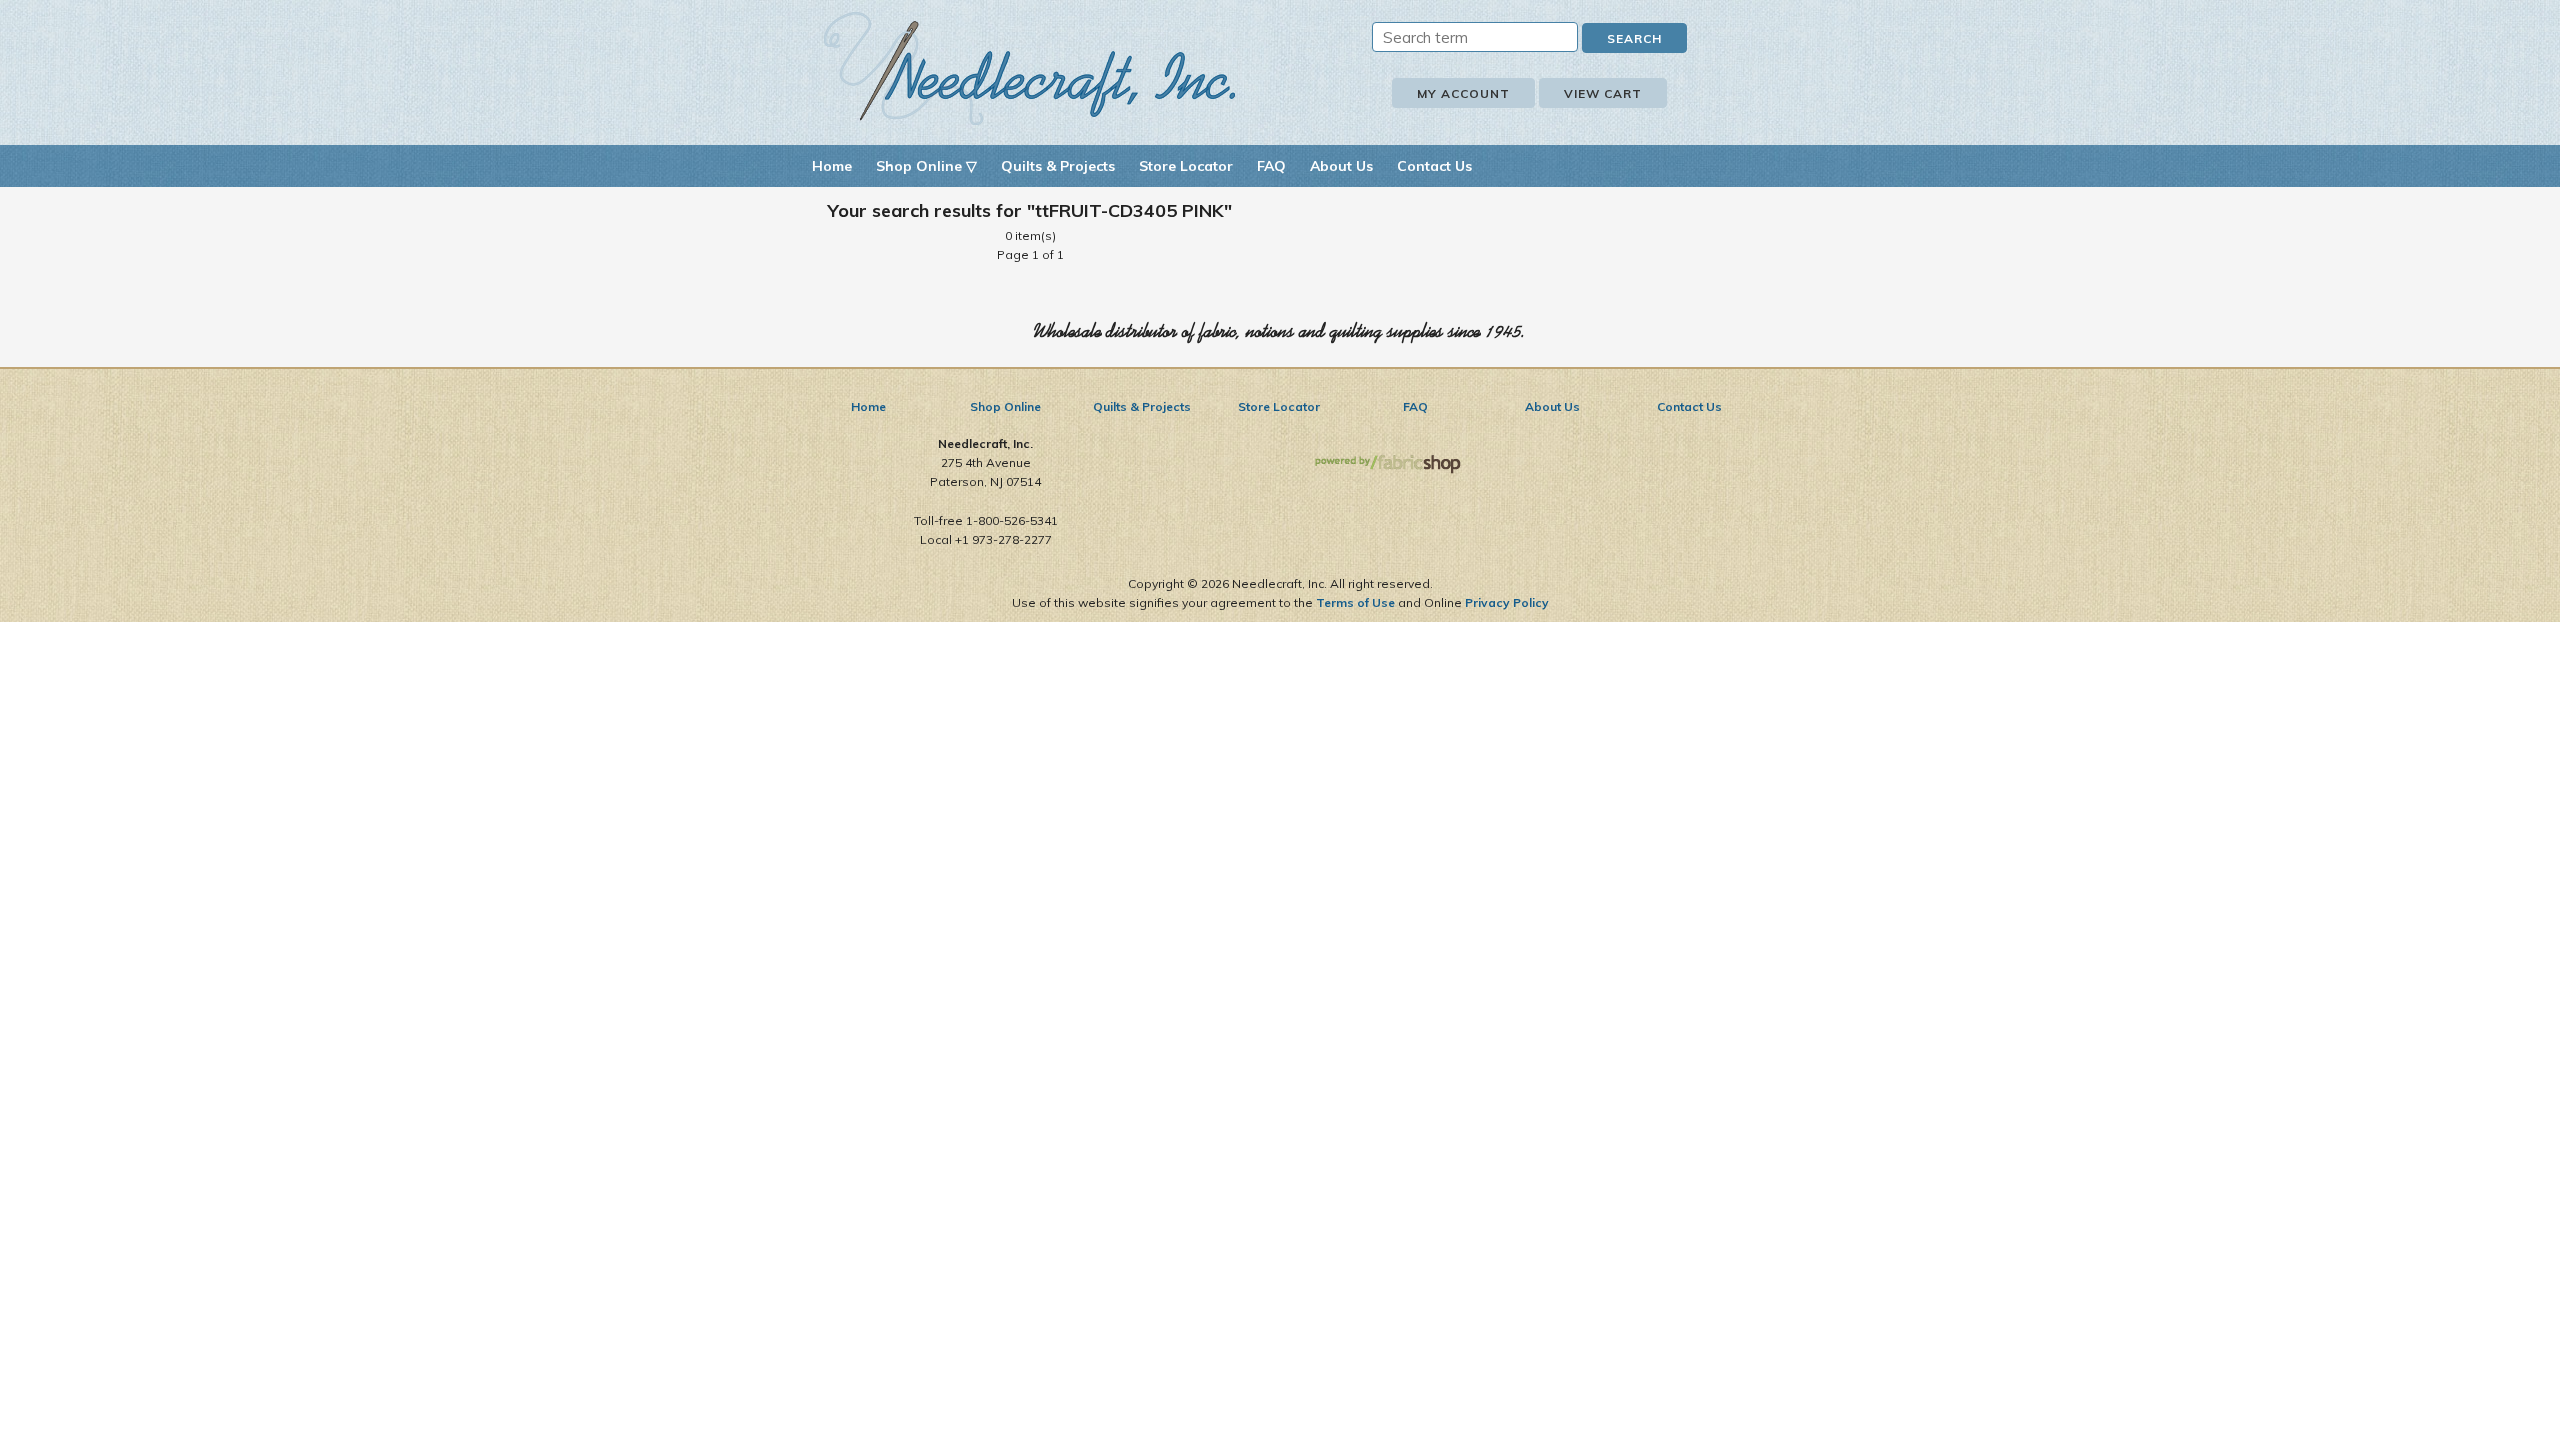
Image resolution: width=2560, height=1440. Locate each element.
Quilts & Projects (1058, 166)
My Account (1463, 93)
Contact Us (1434, 166)
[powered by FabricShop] (1387, 464)
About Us (1341, 166)
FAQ (1271, 166)
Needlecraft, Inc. (1030, 68)
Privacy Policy (1507, 602)
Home (832, 166)
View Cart (1603, 93)
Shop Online (1005, 406)
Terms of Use (1355, 602)
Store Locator (1186, 166)
